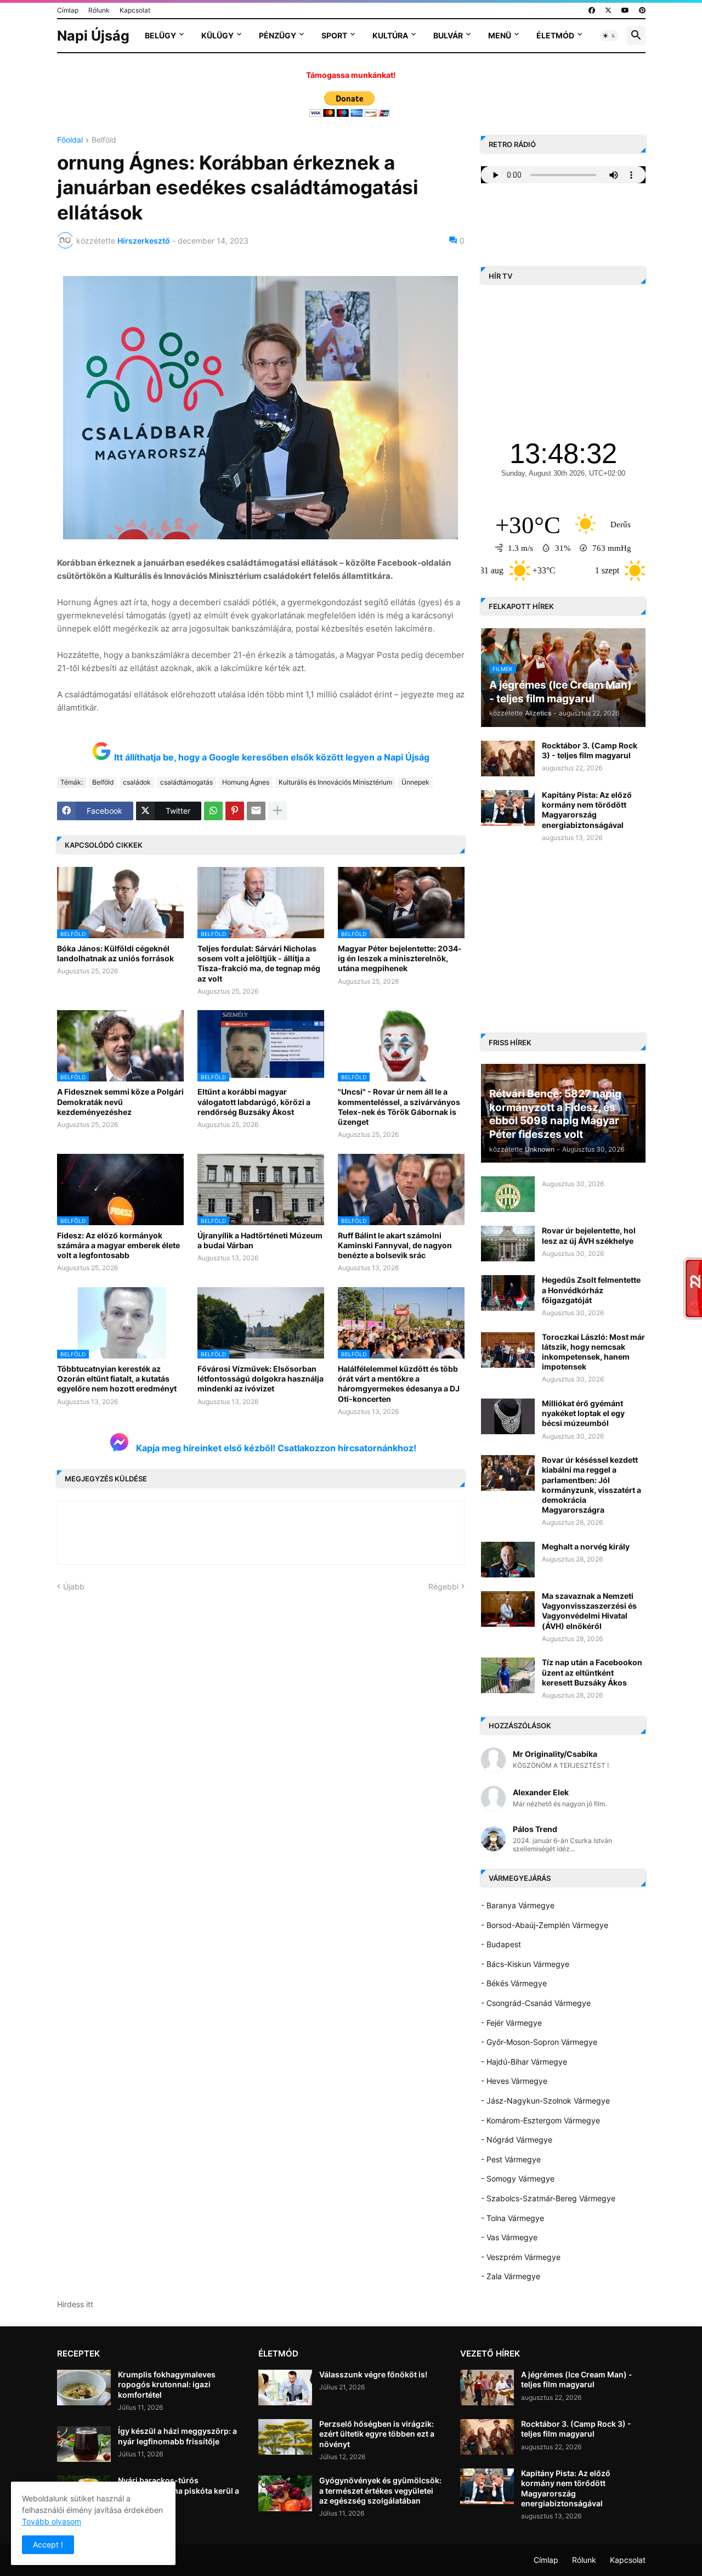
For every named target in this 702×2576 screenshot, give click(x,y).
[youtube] (625, 10)
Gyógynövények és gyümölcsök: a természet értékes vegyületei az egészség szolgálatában (380, 2490)
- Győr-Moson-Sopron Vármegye (539, 2042)
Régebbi (443, 1586)
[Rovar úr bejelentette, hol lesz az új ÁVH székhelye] (508, 1244)
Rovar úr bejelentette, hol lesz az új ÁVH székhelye (589, 1235)
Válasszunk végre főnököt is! (373, 2374)
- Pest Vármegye (511, 2159)
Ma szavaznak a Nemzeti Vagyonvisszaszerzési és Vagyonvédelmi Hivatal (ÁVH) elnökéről (589, 1611)
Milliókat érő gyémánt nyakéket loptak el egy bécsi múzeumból (583, 1413)
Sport (334, 35)
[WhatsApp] (213, 811)
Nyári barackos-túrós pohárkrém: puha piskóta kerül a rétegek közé (179, 2490)
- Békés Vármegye (514, 1983)
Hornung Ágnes (246, 782)
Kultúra (390, 35)
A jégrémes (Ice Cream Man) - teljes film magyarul (577, 2379)
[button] (609, 36)
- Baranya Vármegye (518, 1905)
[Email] (256, 811)
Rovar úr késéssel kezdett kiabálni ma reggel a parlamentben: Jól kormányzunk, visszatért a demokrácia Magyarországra (591, 1485)
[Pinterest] (235, 811)
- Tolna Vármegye (513, 2218)
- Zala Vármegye (511, 2276)
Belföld (104, 140)
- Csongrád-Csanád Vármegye (536, 2003)
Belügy (160, 35)
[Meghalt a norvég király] (508, 1560)
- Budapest (501, 1944)
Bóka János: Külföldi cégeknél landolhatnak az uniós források (115, 953)
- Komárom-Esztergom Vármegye (540, 2120)
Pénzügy (278, 35)
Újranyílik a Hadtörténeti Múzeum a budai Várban (260, 1240)
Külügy (217, 35)
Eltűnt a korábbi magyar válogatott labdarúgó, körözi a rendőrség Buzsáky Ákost (254, 1101)
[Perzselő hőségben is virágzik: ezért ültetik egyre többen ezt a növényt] (285, 2437)
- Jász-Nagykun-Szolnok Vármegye (545, 2101)
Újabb (74, 1586)
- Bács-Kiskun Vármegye (525, 1964)
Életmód (555, 35)
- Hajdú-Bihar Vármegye (524, 2062)
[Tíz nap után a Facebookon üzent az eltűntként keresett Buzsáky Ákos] (508, 1675)
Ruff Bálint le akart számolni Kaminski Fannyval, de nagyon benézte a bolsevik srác (395, 1245)
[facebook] (592, 10)
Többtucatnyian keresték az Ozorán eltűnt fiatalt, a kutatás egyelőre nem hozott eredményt (117, 1379)
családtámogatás (186, 782)
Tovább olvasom (52, 2521)
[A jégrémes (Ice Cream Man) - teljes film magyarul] (487, 2388)
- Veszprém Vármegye (521, 2257)
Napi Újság (93, 36)
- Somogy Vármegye (518, 2178)
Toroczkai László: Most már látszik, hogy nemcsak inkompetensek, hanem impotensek (593, 1352)
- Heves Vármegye (514, 2081)
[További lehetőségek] (278, 811)
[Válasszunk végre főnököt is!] (285, 2388)
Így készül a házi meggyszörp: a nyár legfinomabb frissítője (177, 2436)
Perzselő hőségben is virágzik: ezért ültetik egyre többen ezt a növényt (377, 2434)
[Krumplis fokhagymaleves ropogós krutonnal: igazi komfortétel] (84, 2388)
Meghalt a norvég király (586, 1546)
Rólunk (99, 10)
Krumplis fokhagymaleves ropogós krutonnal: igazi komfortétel (167, 2384)
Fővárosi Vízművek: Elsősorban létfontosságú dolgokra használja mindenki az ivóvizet (261, 1379)
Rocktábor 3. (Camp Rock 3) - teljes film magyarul (590, 750)
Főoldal (70, 140)
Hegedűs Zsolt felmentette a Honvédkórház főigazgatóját (591, 1290)
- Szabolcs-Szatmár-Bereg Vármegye (548, 2198)
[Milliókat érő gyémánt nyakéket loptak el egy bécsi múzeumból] (508, 1416)
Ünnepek (415, 782)
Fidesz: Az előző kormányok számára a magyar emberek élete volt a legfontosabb (118, 1245)
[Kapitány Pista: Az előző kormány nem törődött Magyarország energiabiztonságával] (508, 808)
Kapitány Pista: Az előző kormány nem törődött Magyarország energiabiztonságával (587, 810)
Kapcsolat (135, 10)
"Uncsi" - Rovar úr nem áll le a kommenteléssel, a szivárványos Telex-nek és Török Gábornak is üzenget (399, 1107)
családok (137, 782)
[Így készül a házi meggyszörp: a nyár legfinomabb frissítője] (84, 2444)
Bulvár (448, 35)
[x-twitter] (608, 10)
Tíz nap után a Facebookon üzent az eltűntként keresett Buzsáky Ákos (592, 1672)
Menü (500, 35)
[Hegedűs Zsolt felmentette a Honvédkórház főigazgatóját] (508, 1293)
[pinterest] (642, 10)
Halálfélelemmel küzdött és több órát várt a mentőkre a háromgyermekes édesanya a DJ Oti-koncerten (399, 1384)
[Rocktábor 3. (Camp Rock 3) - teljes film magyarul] (508, 759)
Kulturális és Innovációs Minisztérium (335, 782)
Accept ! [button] (48, 2544)
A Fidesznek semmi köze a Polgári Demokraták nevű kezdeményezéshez (120, 1101)
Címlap (68, 10)
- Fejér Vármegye (511, 2023)
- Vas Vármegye (509, 2237)
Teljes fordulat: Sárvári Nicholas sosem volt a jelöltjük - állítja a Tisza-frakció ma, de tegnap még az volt (259, 963)
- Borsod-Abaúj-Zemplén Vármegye (545, 1925)
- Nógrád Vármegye (517, 2140)
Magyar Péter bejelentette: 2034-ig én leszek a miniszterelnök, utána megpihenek (400, 958)
